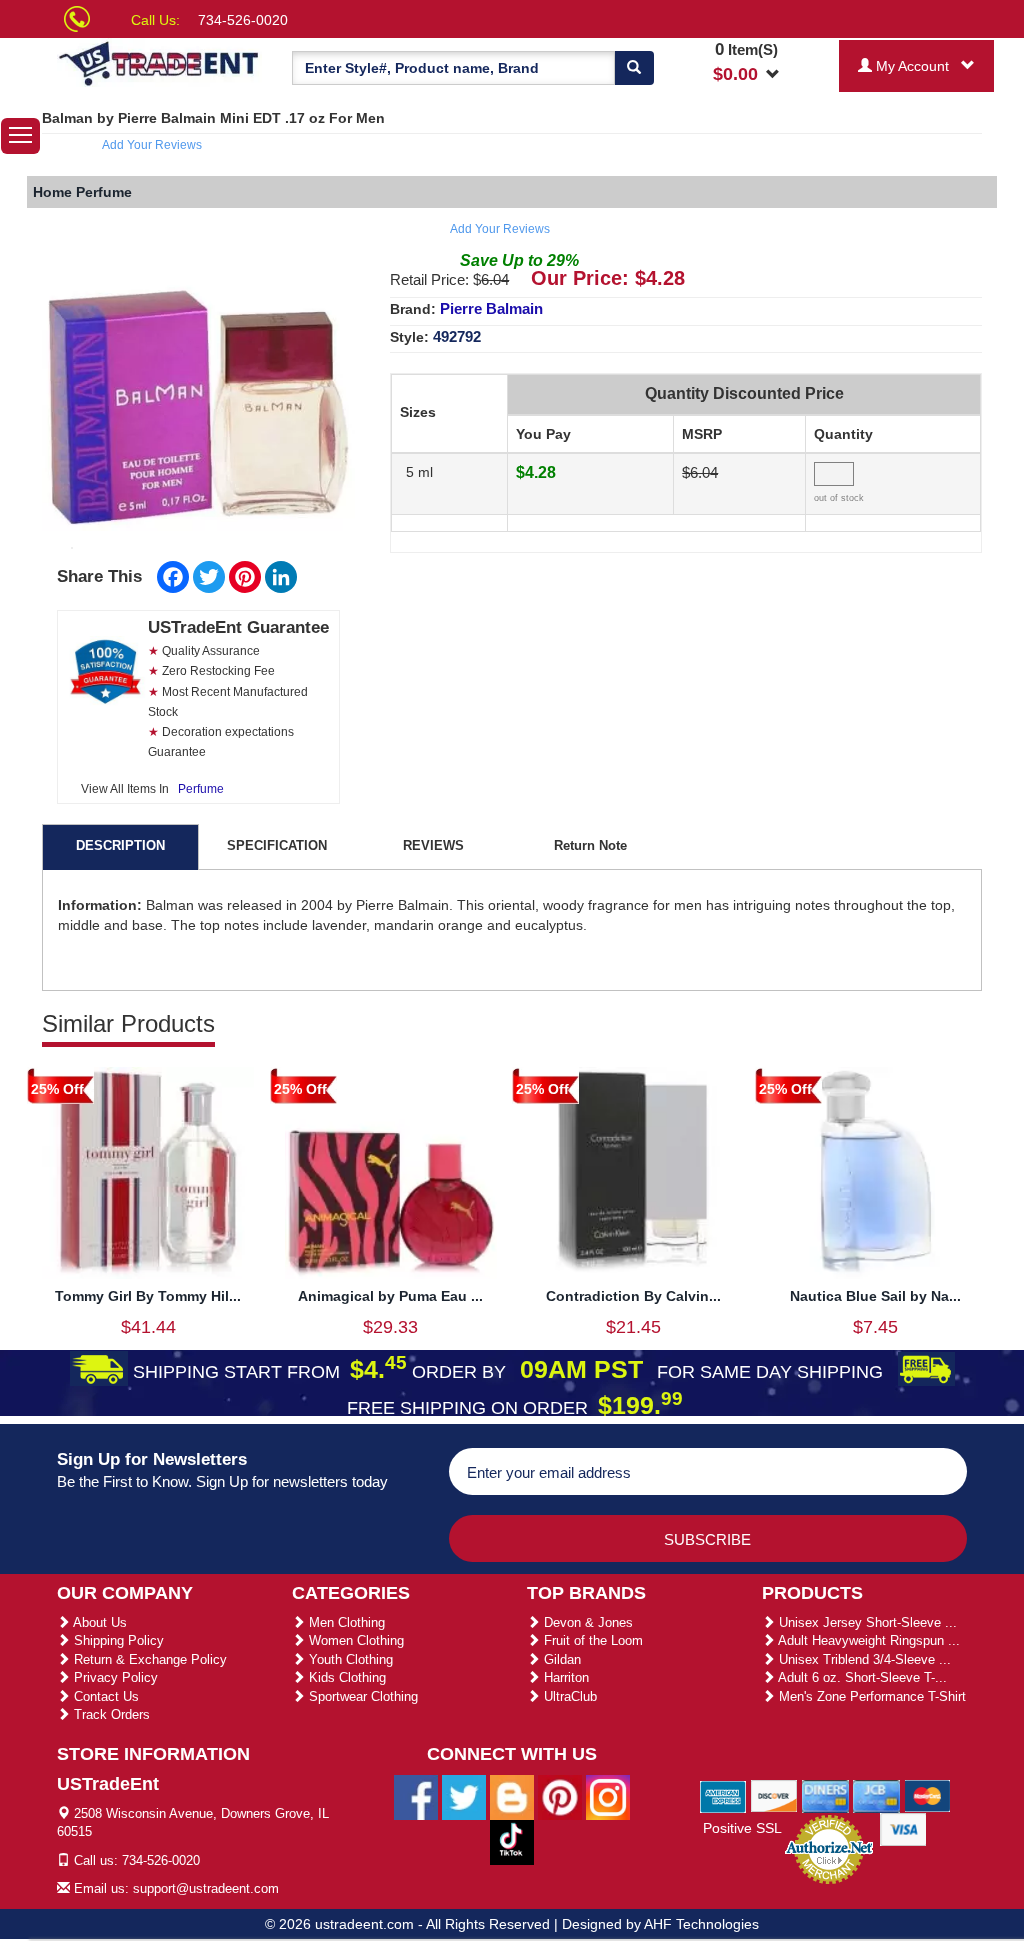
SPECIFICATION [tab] (277, 845)
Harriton (564, 1677)
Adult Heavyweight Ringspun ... (867, 1640)
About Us (98, 1622)
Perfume (201, 789)
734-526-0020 (243, 20)
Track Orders (110, 1714)
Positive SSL (742, 1828)
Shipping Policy (117, 1640)
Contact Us (104, 1696)
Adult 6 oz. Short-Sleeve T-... (861, 1677)
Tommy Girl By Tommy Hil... (148, 1296)
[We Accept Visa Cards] (903, 1828)
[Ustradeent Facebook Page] (416, 1796)
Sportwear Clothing (361, 1696)
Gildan (560, 1659)
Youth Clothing (349, 1659)
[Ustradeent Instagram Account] (608, 1796)
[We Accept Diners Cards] (825, 1795)
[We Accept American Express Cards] (723, 1795)
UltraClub (568, 1696)
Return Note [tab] (590, 845)
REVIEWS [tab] (433, 845)
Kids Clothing (345, 1677)
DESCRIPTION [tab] (120, 845)
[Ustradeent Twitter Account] (464, 1796)
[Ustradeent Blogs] (512, 1796)
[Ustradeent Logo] (159, 62)
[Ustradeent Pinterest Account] (560, 1796)
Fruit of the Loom (591, 1640)
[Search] (634, 68)
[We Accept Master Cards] (927, 1795)
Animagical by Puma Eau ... (390, 1296)
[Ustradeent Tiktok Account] (512, 1841)
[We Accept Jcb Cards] (876, 1795)
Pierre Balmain (491, 308)
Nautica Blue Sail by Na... (875, 1296)
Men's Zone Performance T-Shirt (870, 1696)
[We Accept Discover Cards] (774, 1795)
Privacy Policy (114, 1677)
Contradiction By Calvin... (633, 1296)
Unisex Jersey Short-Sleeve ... (866, 1622)
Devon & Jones (586, 1622)
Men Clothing (345, 1622)
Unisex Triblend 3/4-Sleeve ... (863, 1659)
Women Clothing (354, 1640)
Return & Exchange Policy (148, 1659)
